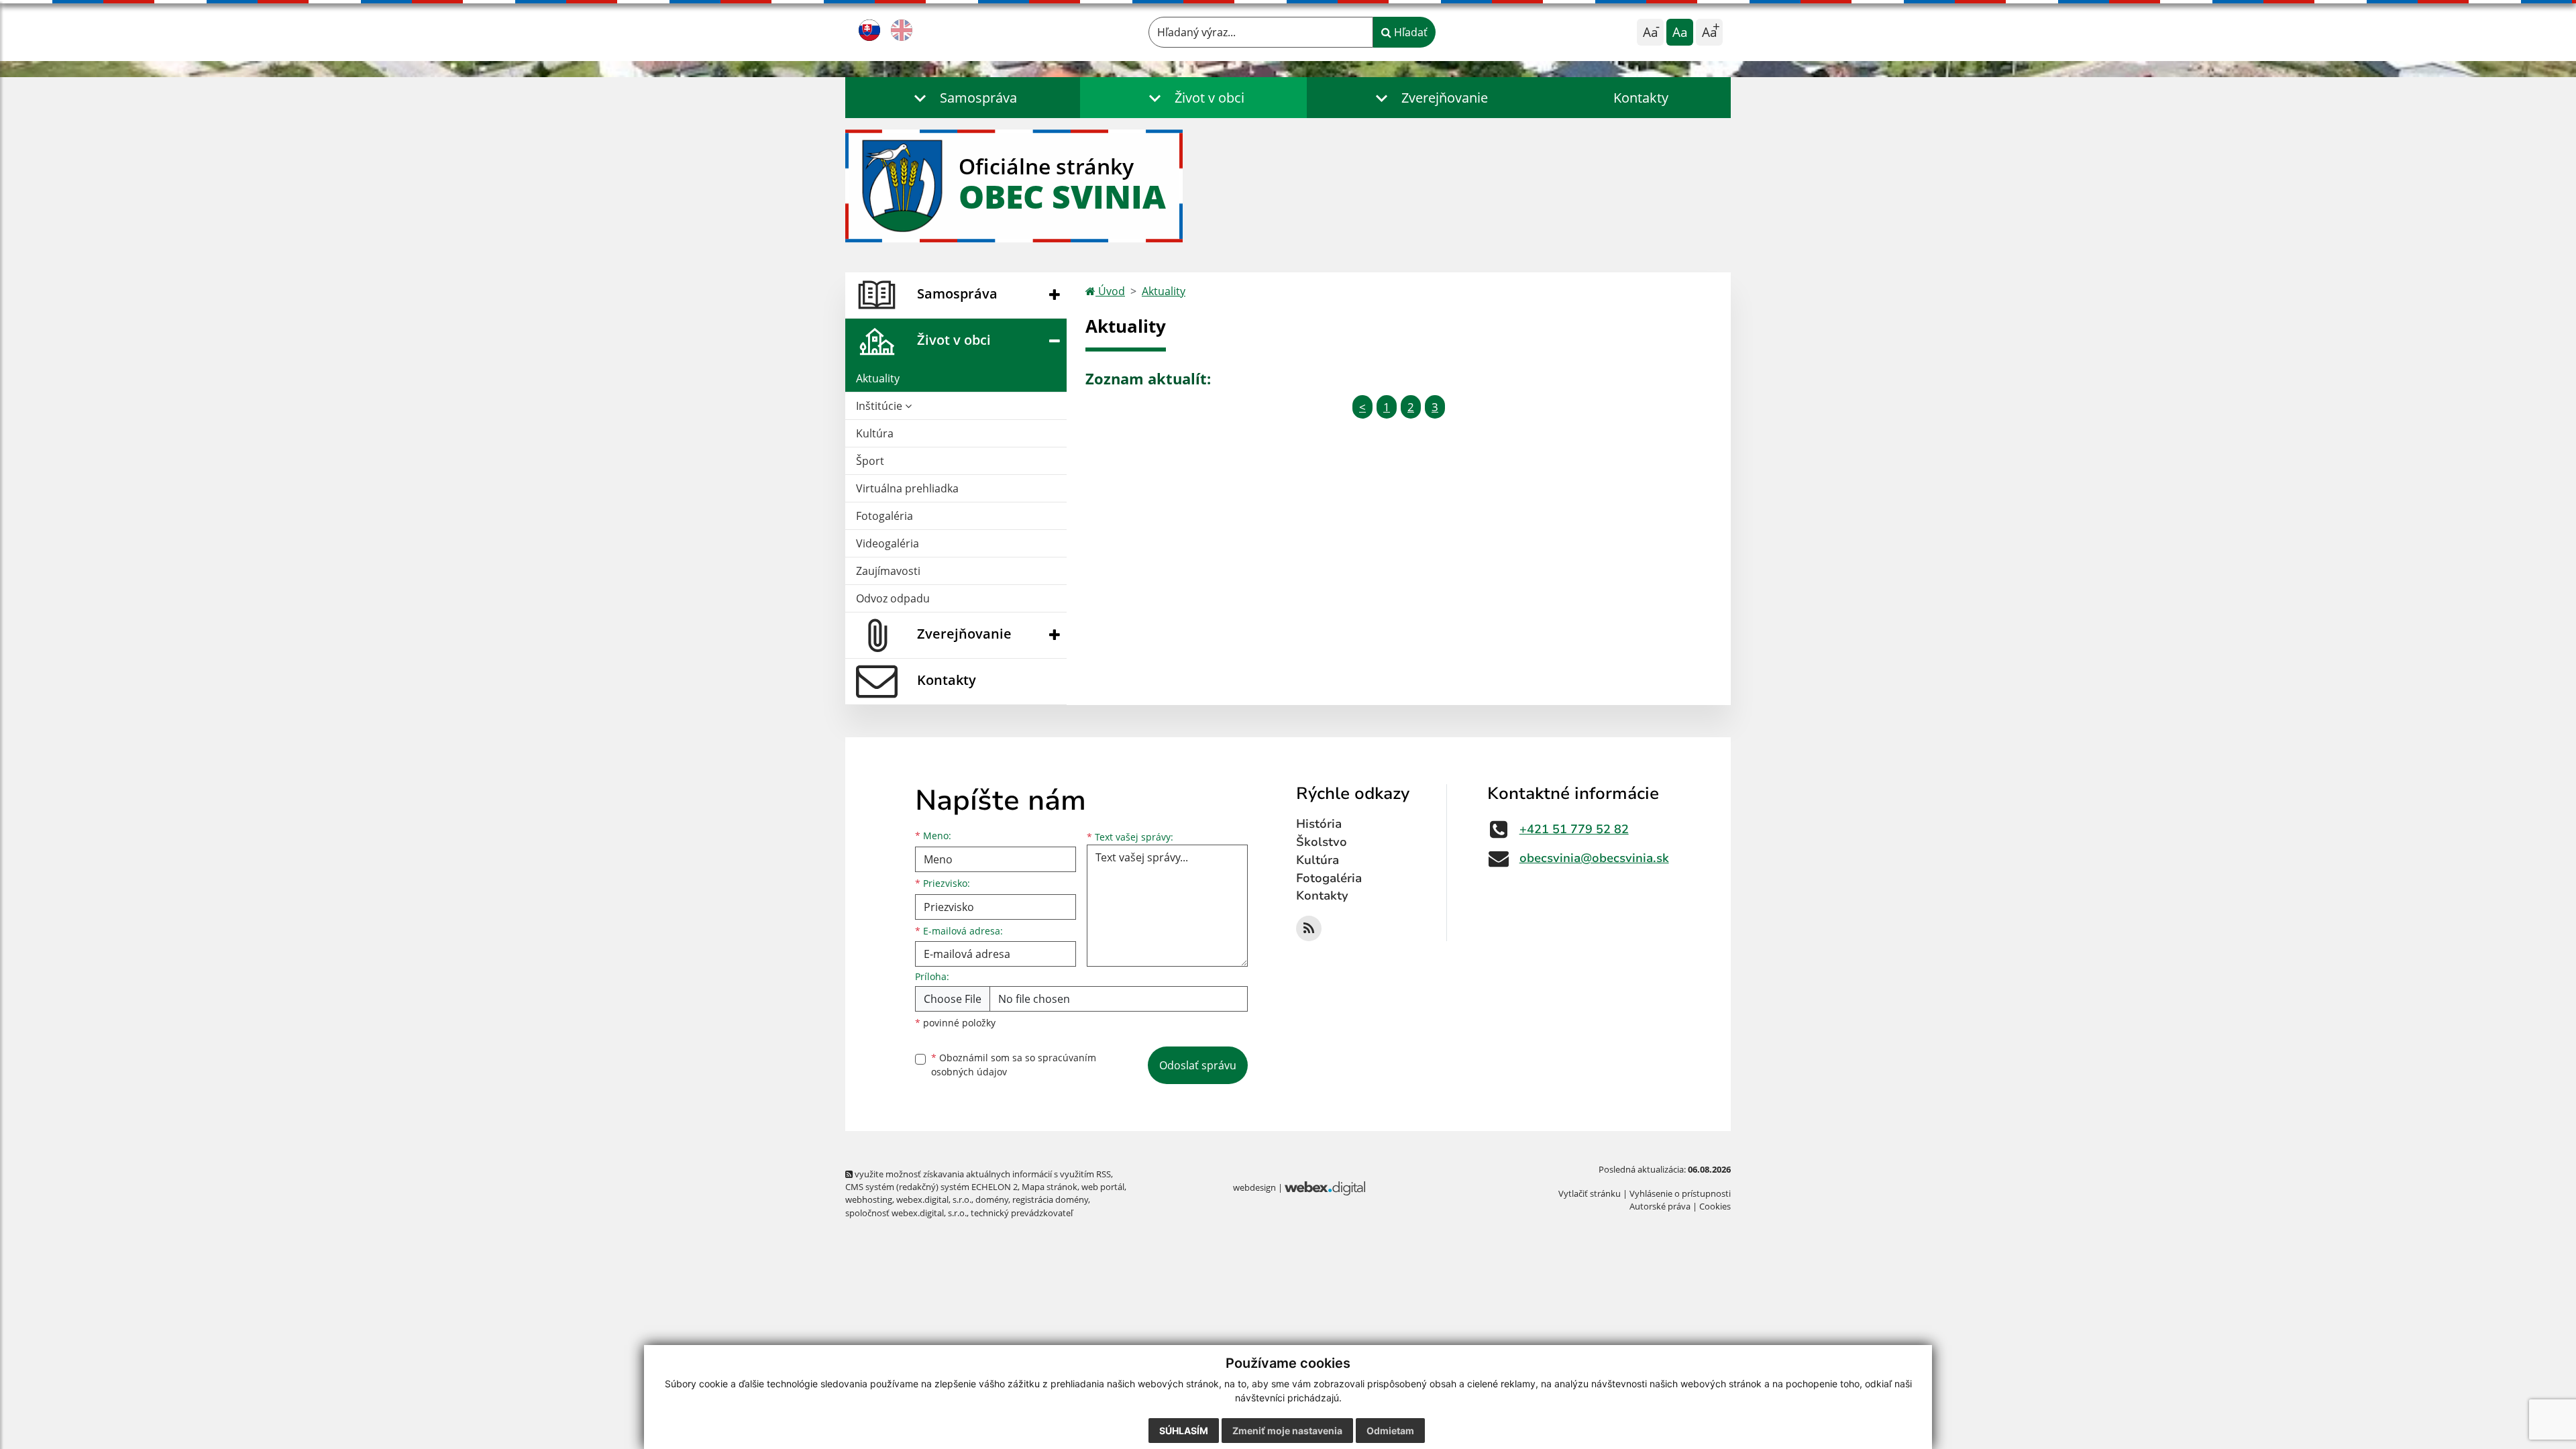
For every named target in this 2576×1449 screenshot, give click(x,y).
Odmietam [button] (1390, 1431)
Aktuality (878, 378)
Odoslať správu (1198, 1065)
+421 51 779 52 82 (1574, 829)
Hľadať (1409, 32)
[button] (963, 98)
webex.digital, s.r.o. (934, 1199)
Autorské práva (1660, 1206)
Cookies (1715, 1206)
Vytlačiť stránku (1590, 1193)
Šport (870, 461)
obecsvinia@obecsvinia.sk (1594, 858)
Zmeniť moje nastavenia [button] (1287, 1431)
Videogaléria (888, 543)
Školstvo (1322, 842)
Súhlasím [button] (1184, 1431)
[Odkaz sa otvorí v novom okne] (1309, 928)
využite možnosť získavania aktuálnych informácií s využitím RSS (982, 1174)
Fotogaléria (884, 516)
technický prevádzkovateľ (1022, 1213)
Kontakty (1641, 98)
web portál (1103, 1187)
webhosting (869, 1199)
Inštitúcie (880, 406)
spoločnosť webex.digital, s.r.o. (906, 1213)
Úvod (1110, 291)
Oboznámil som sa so (1014, 1065)
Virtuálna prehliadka (907, 488)
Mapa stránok (1050, 1187)
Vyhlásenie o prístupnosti (1680, 1193)
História (1319, 824)
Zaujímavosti (888, 571)
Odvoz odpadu (893, 598)
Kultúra (875, 433)
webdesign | (1259, 1187)
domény (992, 1199)
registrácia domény (1050, 1199)
